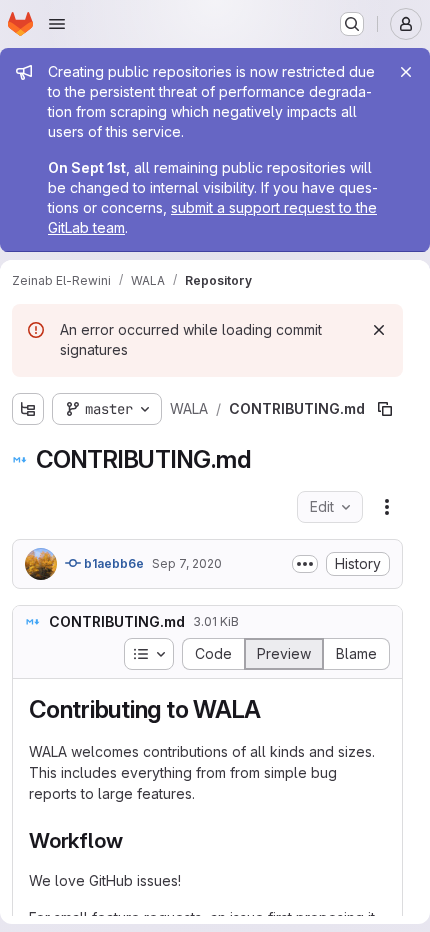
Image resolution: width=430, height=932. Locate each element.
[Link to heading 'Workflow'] (133, 840)
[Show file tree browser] (28, 409)
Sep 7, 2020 (187, 563)
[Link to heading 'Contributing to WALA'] (274, 709)
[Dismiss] (379, 330)
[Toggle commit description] (305, 564)
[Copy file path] (385, 409)
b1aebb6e (112, 563)
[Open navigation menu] (57, 24)
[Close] (406, 72)
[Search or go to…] (352, 24)
